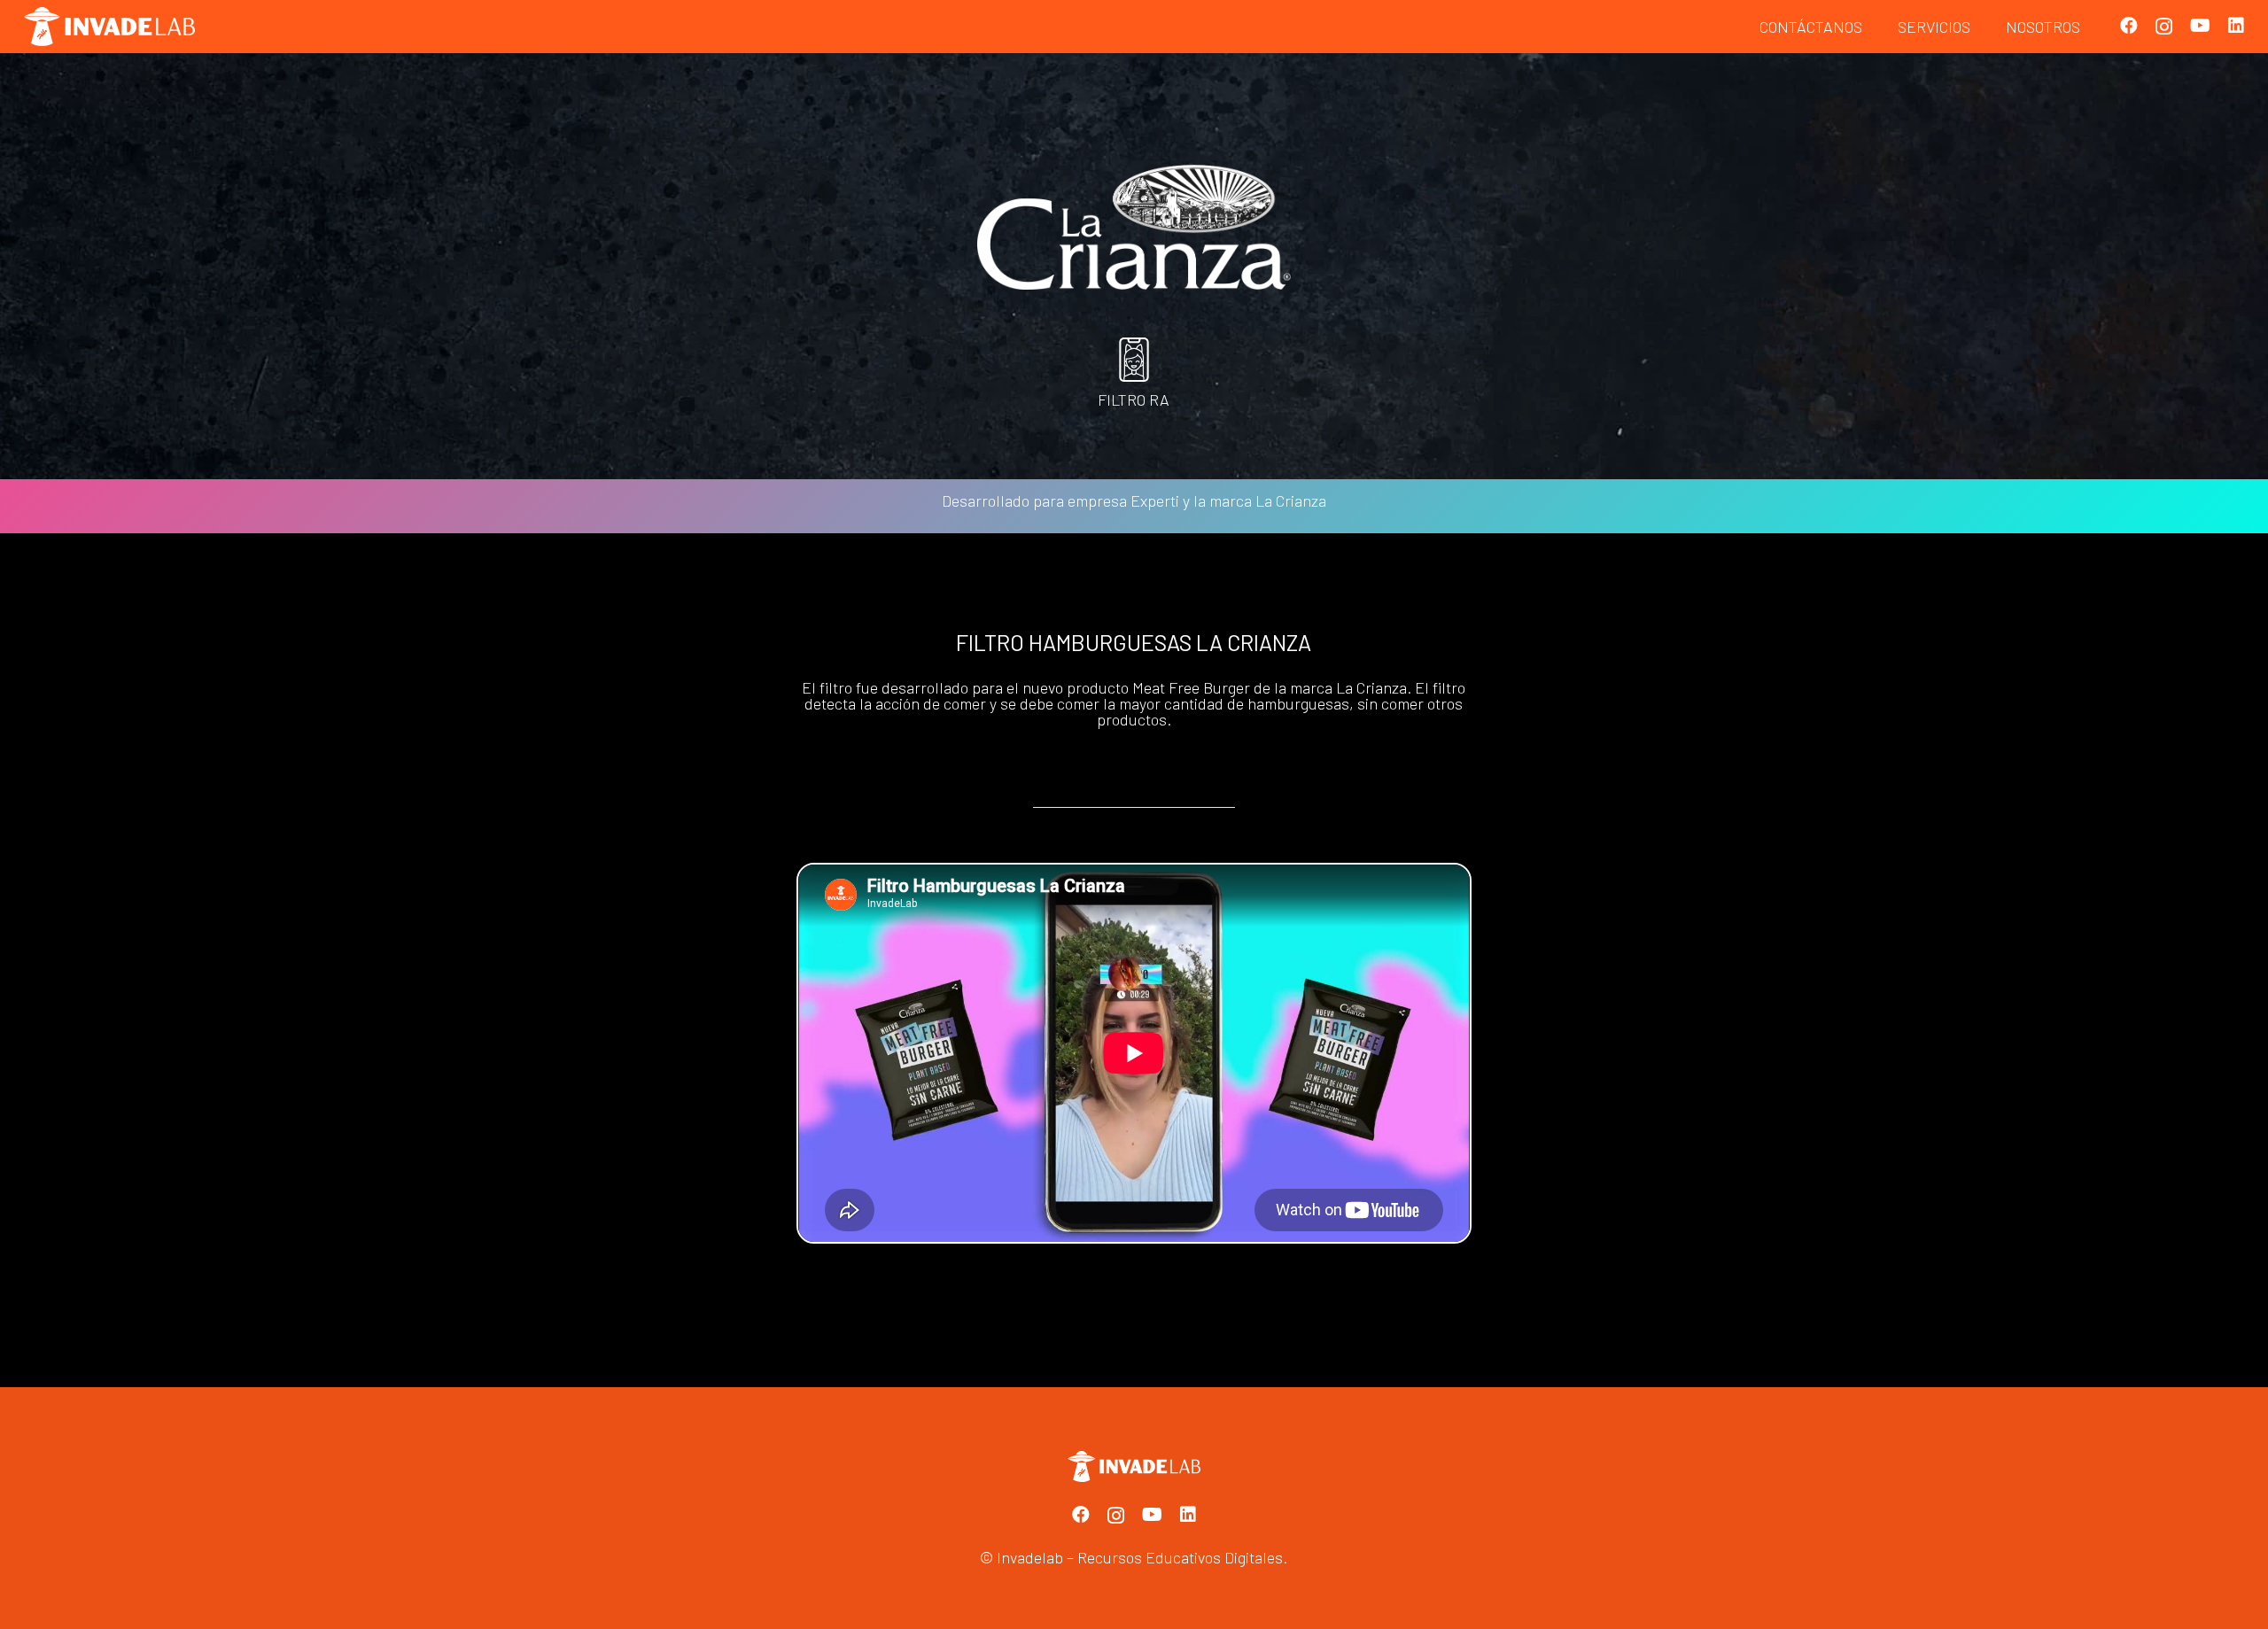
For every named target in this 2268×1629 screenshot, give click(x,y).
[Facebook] (2129, 26)
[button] (1981, 27)
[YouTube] (2200, 26)
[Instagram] (2164, 27)
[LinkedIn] (2236, 26)
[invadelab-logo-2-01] (109, 27)
